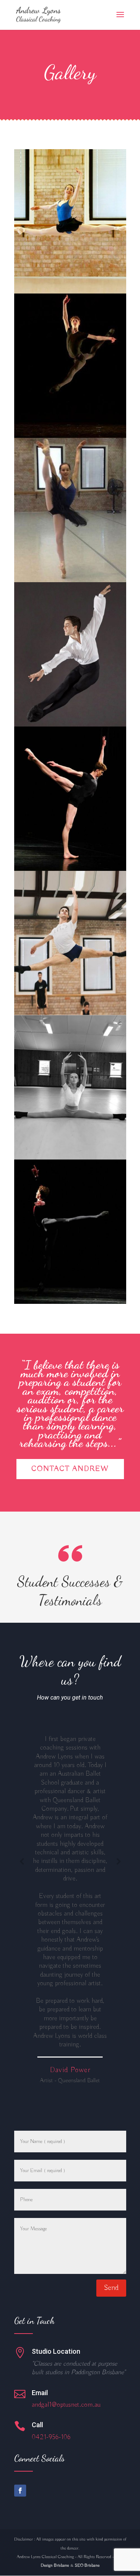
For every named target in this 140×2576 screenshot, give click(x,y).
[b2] (70, 1302)
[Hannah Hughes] (70, 292)
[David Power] (70, 725)
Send (111, 2288)
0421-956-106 (51, 2437)
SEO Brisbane (87, 2565)
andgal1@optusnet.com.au (66, 2405)
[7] (70, 1158)
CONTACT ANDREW (70, 1469)
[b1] (70, 869)
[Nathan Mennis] (70, 436)
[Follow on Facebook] (20, 2491)
